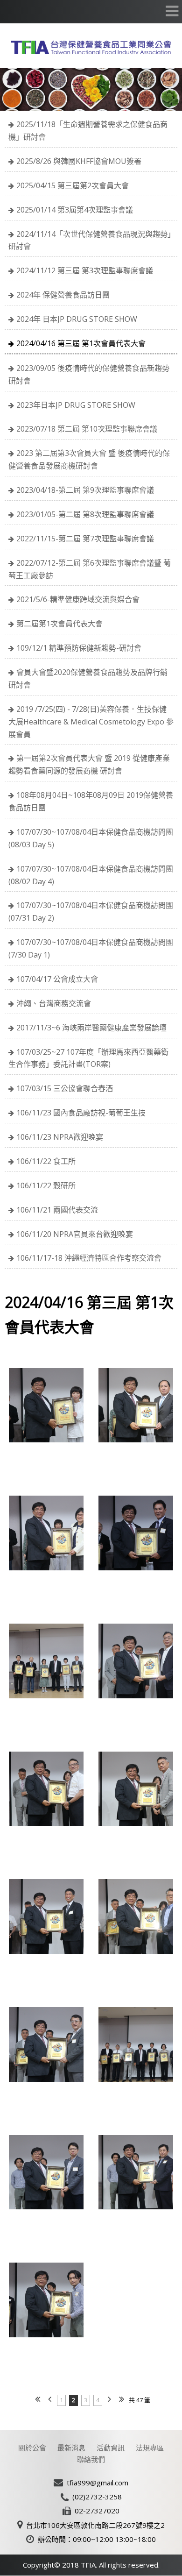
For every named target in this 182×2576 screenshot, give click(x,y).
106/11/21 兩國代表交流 (57, 1210)
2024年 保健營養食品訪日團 (63, 295)
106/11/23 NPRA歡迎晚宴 (60, 1137)
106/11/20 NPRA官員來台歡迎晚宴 (75, 1234)
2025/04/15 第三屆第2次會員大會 (73, 185)
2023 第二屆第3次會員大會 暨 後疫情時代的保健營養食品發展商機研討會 (89, 459)
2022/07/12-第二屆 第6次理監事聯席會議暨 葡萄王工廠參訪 (90, 569)
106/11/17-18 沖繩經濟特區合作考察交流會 (89, 1258)
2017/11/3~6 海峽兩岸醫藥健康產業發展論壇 (91, 1028)
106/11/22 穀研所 (46, 1185)
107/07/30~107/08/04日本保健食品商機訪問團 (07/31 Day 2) (91, 912)
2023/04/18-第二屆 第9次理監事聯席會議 (85, 490)
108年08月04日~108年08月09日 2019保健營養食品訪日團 (91, 801)
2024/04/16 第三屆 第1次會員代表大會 (81, 343)
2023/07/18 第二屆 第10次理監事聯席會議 (87, 429)
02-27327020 (97, 2511)
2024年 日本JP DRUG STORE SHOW (77, 319)
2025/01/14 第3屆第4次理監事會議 (75, 210)
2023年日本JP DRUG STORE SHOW (76, 405)
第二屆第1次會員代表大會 (59, 624)
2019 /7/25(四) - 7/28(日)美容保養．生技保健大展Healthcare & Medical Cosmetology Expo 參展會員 (91, 722)
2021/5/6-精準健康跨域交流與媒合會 (78, 599)
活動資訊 (111, 2448)
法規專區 (150, 2448)
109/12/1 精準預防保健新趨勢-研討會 (79, 648)
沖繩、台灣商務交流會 (54, 1003)
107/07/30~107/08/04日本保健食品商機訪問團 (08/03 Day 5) (91, 838)
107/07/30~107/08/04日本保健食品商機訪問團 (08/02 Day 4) (91, 875)
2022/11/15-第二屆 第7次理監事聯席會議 (85, 539)
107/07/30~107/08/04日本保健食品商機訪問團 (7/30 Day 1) (91, 948)
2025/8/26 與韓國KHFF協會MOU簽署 (79, 161)
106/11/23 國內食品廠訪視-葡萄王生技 (81, 1113)
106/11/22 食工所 (46, 1161)
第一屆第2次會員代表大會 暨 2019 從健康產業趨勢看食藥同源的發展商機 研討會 (89, 764)
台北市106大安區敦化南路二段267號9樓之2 (95, 2525)
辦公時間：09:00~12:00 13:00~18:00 (97, 2539)
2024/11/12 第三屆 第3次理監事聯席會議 (85, 270)
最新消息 (71, 2448)
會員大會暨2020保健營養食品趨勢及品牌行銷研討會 (88, 678)
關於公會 (32, 2448)
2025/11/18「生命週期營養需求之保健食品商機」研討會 (88, 131)
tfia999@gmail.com (98, 2483)
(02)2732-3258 (97, 2497)
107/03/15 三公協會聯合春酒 (65, 1088)
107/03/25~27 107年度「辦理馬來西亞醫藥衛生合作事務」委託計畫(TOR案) (88, 1058)
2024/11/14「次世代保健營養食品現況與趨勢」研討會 (90, 240)
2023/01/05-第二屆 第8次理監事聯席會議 (85, 514)
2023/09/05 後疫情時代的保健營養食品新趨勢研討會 (89, 374)
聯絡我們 (91, 2459)
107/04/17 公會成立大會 (57, 979)
